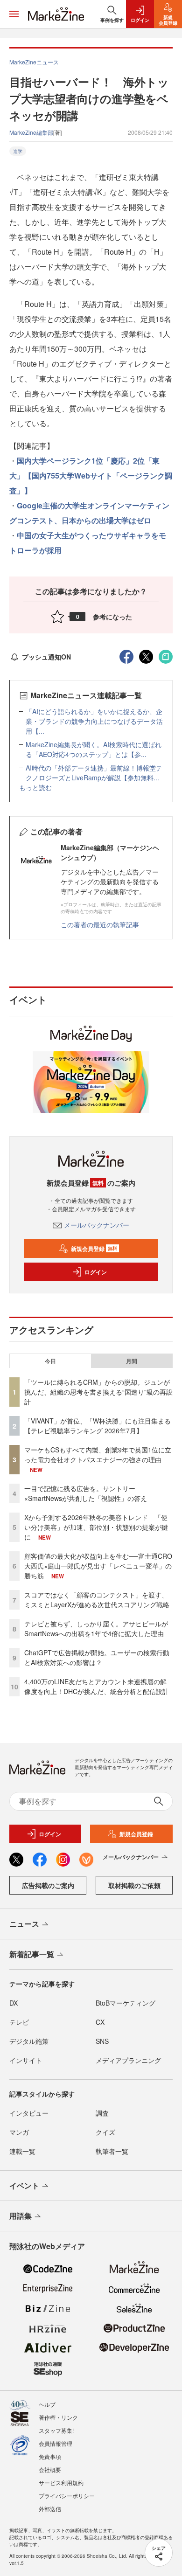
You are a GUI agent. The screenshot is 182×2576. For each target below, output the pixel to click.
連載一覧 (22, 2151)
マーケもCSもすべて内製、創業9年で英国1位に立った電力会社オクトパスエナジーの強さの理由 (98, 1455)
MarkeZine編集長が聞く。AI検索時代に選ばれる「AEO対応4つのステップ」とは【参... (94, 749)
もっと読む (35, 787)
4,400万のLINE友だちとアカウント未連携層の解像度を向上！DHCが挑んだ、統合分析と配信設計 (97, 1686)
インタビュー (29, 2113)
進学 (18, 151)
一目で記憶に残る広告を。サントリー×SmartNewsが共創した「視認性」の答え (86, 1493)
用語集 (21, 2216)
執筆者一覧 (112, 2151)
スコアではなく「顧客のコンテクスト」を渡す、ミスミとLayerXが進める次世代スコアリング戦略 (97, 1600)
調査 (102, 2113)
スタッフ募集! (56, 2430)
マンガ (19, 2132)
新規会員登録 (94, 1249)
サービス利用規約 (61, 2482)
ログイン (96, 1272)
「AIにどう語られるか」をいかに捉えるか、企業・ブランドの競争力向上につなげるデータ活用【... (94, 721)
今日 (50, 1361)
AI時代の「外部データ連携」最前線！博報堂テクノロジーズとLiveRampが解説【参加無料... (94, 773)
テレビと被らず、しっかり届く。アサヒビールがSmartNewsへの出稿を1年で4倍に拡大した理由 (96, 1628)
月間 (132, 1361)
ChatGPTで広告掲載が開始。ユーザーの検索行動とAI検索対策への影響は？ (97, 1657)
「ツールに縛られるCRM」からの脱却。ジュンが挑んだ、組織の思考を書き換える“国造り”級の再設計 (98, 1392)
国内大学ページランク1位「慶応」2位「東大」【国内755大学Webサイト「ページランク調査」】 (91, 476)
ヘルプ (47, 2404)
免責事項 (50, 2456)
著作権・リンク (58, 2417)
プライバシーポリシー (67, 2496)
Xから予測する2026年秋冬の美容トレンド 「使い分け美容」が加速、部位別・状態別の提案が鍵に (96, 1527)
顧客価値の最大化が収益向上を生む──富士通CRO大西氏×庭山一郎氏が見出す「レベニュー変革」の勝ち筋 (98, 1566)
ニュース (24, 1924)
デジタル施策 (29, 2041)
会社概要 (50, 2469)
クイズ (105, 2132)
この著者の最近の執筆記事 (100, 924)
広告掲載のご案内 (48, 1885)
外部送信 (50, 2509)
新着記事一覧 (32, 1954)
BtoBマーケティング (126, 2003)
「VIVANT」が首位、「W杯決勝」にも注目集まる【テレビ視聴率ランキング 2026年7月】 (98, 1426)
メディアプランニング (128, 2060)
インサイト (26, 2060)
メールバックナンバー (97, 1225)
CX (100, 2022)
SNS (102, 2041)
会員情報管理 (56, 2443)
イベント (24, 2185)
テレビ (19, 2022)
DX (14, 2003)
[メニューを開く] (14, 14)
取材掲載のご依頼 (134, 1885)
